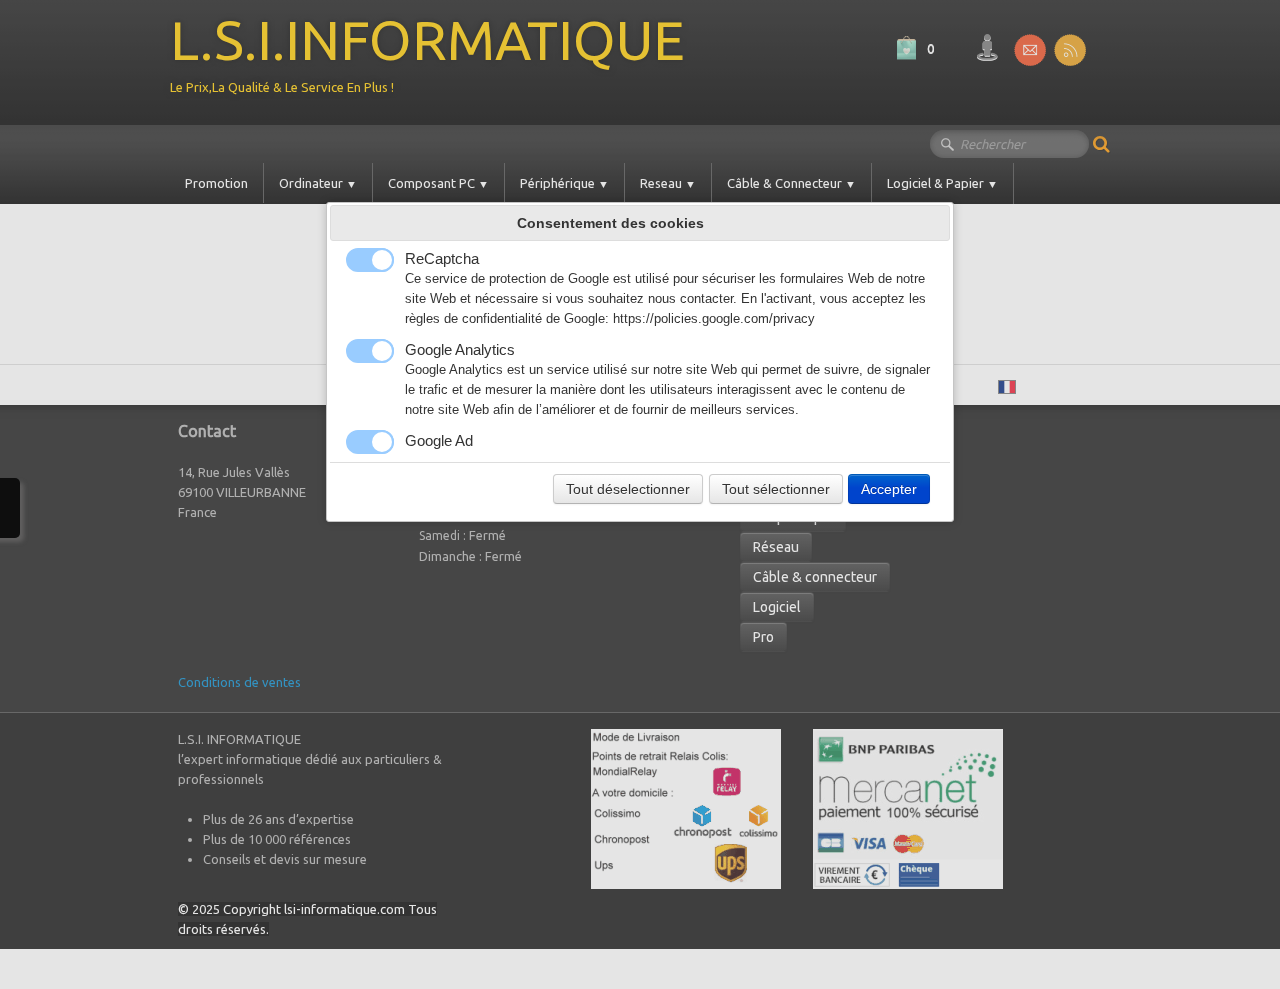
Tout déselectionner (628, 489)
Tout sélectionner (776, 489)
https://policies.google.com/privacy (714, 319)
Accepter (889, 489)
